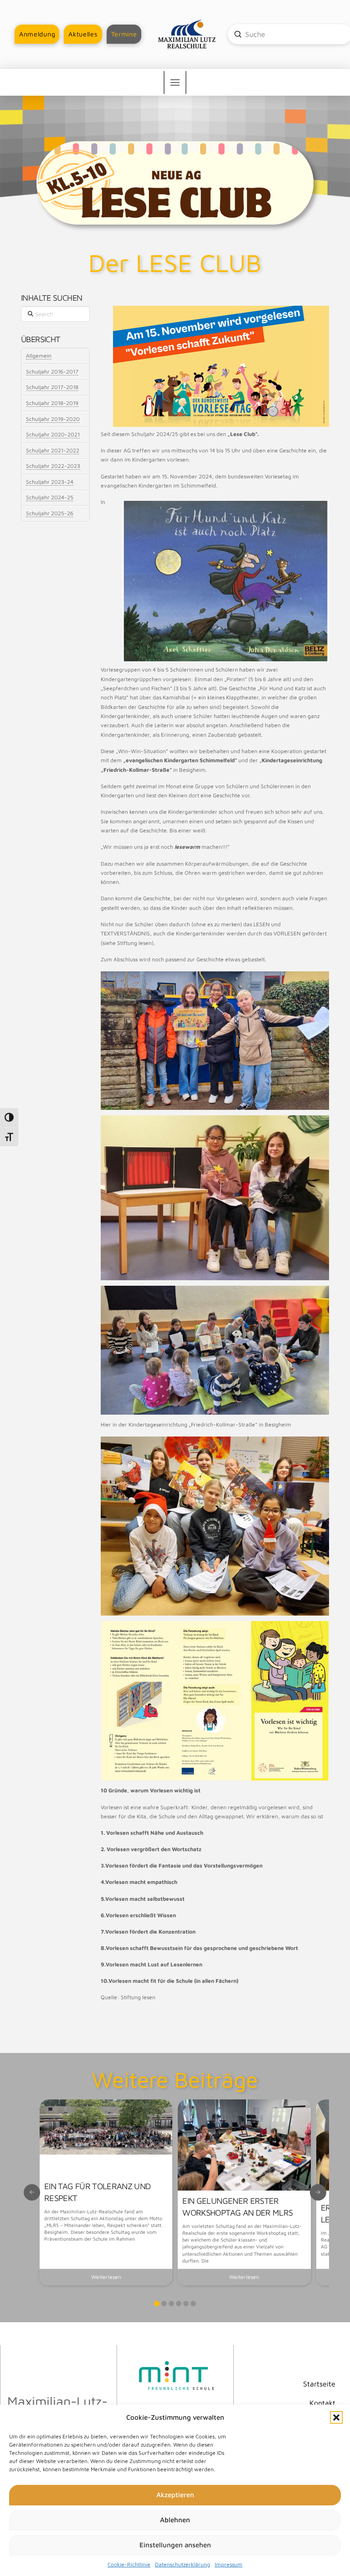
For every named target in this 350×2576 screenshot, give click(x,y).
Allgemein (39, 356)
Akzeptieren (175, 2495)
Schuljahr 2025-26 (50, 513)
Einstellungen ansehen (175, 2545)
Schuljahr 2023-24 (50, 482)
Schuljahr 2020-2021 (53, 434)
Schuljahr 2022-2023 (53, 466)
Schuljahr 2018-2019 (52, 403)
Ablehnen (175, 2520)
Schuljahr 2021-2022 (53, 450)
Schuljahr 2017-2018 (52, 387)
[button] (336, 2417)
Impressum (229, 2564)
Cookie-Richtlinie (129, 2564)
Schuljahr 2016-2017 (52, 372)
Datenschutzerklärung (183, 2564)
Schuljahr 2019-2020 (53, 419)
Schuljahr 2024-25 (50, 497)
